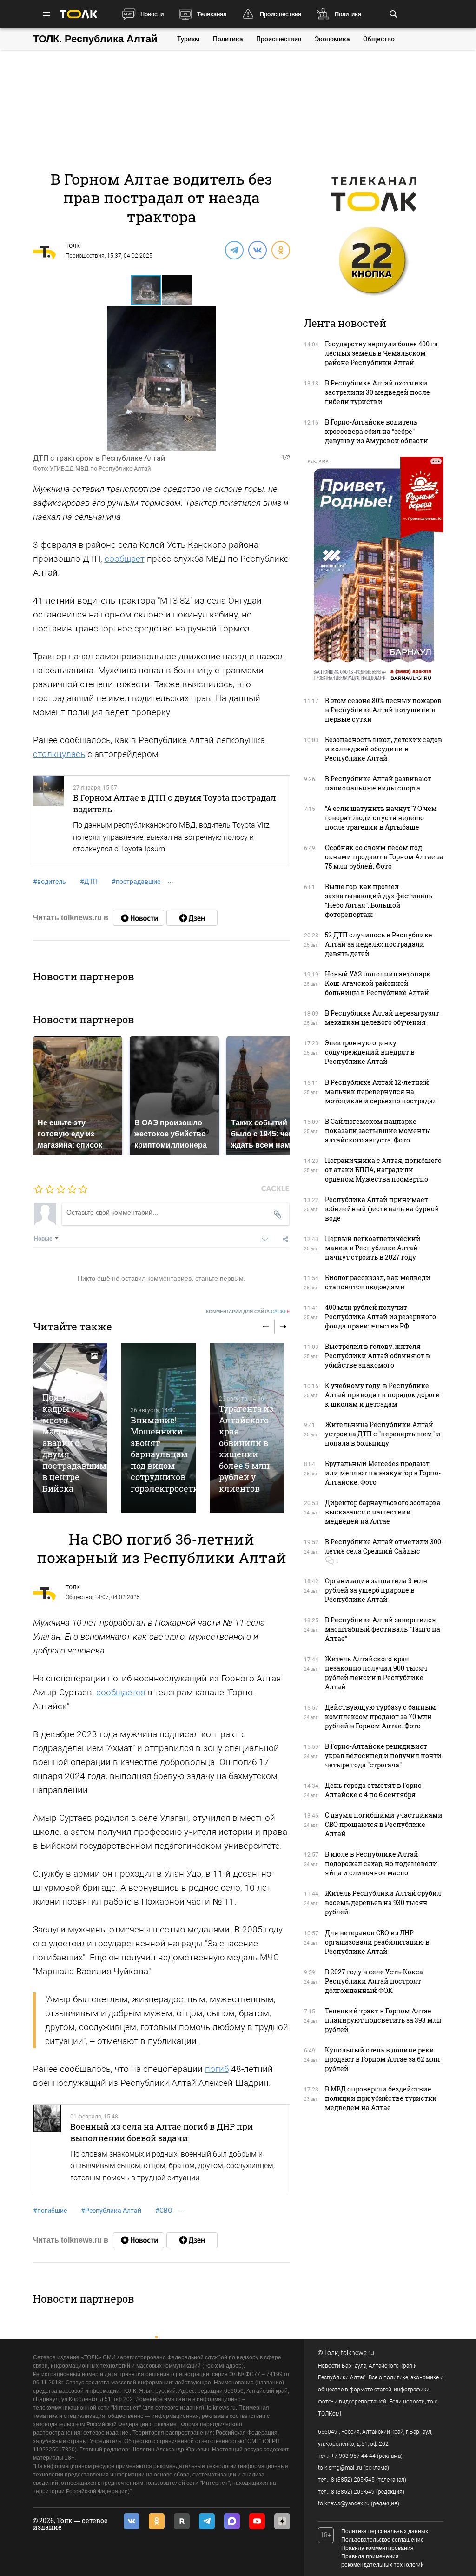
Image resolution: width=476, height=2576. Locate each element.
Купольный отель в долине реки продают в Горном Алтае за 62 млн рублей (383, 2059)
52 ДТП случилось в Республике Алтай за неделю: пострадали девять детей (379, 944)
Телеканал (212, 14)
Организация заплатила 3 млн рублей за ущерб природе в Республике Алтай (376, 1590)
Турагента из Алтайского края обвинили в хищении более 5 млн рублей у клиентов (246, 1448)
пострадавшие (136, 882)
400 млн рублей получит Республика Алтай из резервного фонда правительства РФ (380, 1317)
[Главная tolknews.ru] (79, 14)
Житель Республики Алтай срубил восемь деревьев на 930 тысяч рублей (383, 1902)
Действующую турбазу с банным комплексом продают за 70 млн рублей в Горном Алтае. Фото (380, 1716)
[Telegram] (234, 250)
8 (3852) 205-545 (353, 2480)
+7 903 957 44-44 (353, 2456)
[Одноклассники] (280, 250)
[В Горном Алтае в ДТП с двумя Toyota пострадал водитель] (49, 820)
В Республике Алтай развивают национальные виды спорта (378, 783)
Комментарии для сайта (248, 1311)
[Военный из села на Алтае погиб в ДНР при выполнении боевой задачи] (47, 2149)
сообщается (121, 1692)
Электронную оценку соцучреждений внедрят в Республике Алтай (370, 1052)
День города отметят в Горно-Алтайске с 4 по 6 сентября (374, 1790)
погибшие (50, 2211)
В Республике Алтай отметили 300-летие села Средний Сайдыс (384, 1546)
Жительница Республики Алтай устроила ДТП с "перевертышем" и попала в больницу (383, 1434)
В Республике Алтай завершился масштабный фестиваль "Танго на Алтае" (383, 1629)
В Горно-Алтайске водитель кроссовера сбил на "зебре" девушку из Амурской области (377, 431)
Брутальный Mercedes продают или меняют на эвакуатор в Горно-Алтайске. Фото (383, 1473)
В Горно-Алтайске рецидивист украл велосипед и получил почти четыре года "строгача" (383, 1756)
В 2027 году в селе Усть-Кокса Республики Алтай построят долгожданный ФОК (374, 1981)
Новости (152, 14)
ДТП (89, 882)
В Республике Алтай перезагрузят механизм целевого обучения (382, 1018)
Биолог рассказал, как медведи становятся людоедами (378, 1282)
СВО (164, 2211)
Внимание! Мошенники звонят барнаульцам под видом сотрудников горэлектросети (165, 1454)
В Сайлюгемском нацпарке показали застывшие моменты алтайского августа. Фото (378, 1131)
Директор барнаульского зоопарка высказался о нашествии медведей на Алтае (383, 1512)
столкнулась (59, 754)
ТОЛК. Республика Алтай (95, 39)
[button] (177, 290)
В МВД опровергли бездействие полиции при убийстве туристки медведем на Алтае (381, 2098)
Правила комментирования (377, 2548)
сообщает (125, 559)
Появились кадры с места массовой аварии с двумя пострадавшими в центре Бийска (77, 1443)
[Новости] (139, 918)
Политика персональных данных (385, 2531)
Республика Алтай (111, 2211)
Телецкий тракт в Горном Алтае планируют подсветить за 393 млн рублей (383, 2020)
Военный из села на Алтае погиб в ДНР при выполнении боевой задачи (162, 2132)
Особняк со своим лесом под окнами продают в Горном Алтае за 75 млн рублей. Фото (384, 857)
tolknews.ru (357, 2353)
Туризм (188, 39)
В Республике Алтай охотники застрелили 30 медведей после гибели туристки (377, 392)
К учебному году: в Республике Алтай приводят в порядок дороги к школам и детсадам (383, 1395)
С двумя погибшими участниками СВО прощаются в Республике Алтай (384, 1824)
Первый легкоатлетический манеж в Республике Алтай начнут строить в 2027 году (373, 1248)
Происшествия (281, 14)
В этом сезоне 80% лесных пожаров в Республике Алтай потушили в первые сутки (383, 710)
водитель (50, 882)
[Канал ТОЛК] (192, 918)
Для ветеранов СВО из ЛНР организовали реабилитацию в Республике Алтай (377, 1942)
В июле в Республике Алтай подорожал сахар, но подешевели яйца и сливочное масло (381, 1863)
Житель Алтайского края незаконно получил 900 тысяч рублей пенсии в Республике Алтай (376, 1673)
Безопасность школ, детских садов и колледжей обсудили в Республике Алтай (383, 749)
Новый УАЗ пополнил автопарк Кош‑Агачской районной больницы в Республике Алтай (378, 983)
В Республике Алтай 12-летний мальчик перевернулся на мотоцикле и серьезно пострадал (381, 1092)
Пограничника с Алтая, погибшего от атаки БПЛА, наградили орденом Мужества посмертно (383, 1170)
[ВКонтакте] (257, 250)
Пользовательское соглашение (383, 2540)
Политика (348, 14)
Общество (379, 39)
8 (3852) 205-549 (353, 2492)
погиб (217, 2069)
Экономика (332, 39)
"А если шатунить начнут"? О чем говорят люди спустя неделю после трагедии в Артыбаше (381, 818)
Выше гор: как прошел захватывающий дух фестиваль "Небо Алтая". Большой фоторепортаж (379, 900)
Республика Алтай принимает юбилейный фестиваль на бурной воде (382, 1209)
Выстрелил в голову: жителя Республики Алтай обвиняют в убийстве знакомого (377, 1356)
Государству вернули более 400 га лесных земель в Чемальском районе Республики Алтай (381, 353)
